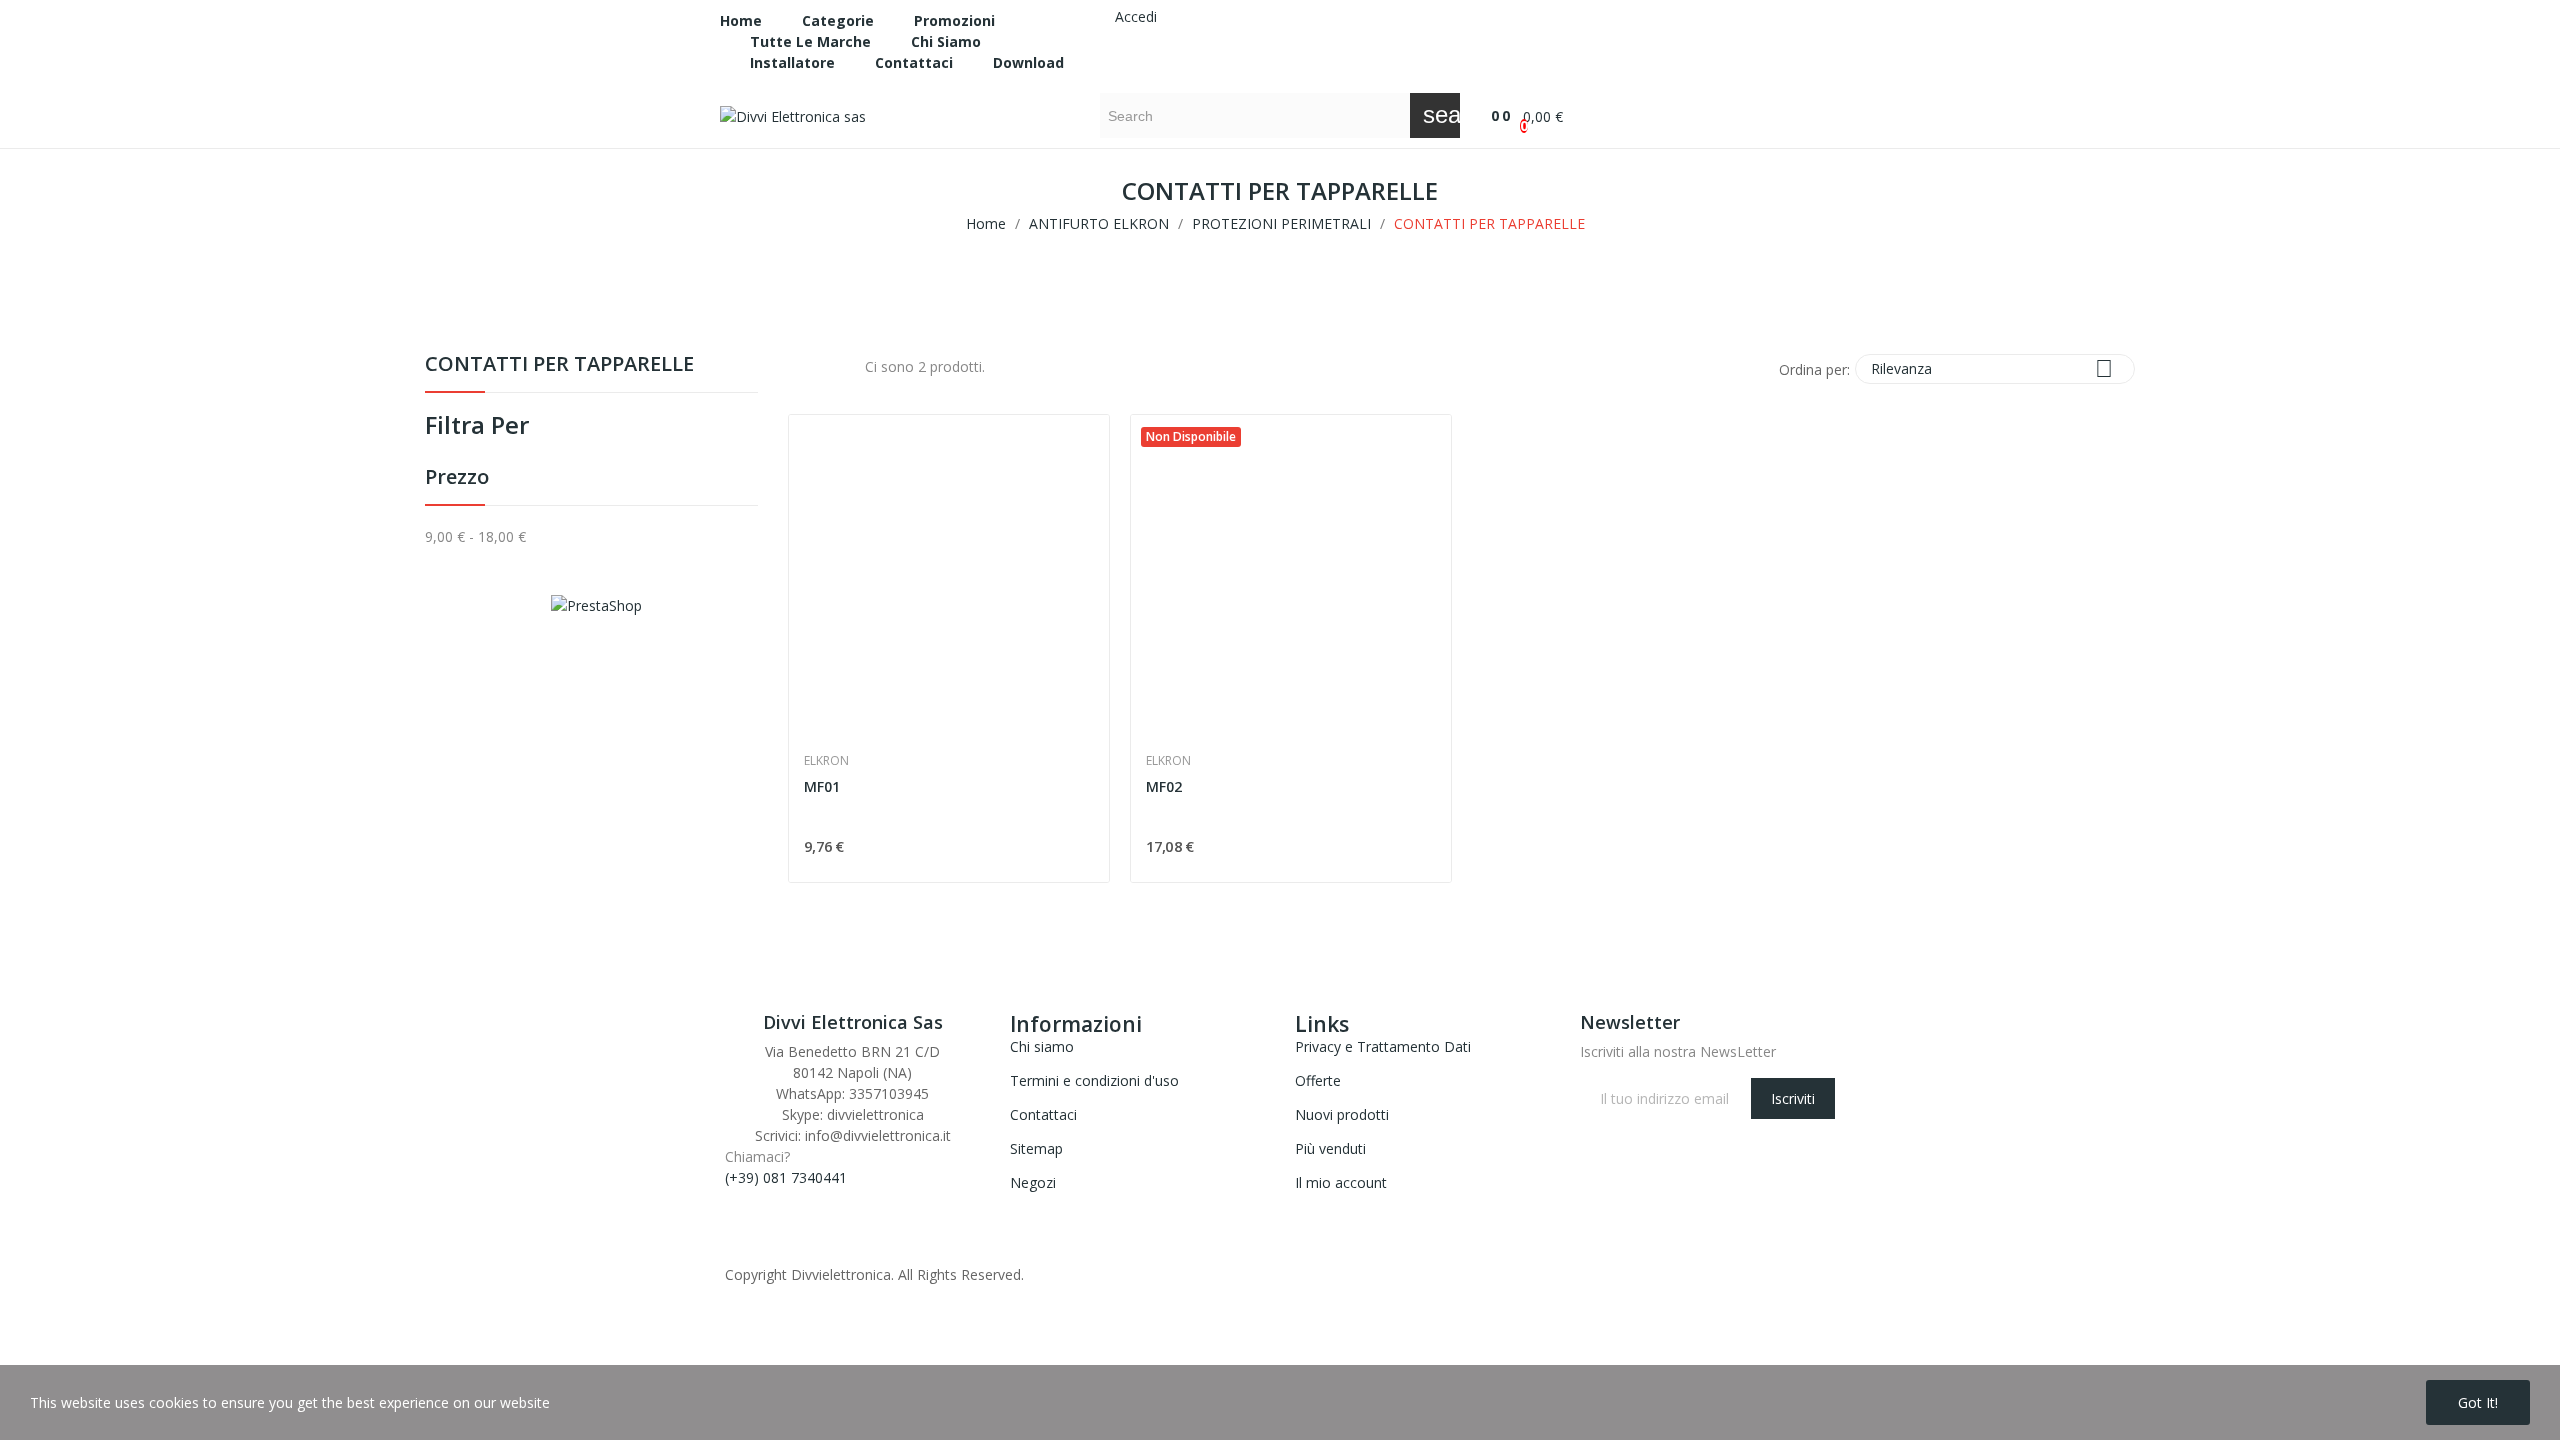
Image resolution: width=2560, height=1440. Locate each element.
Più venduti (1330, 1148)
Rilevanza (1992, 368)
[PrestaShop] (596, 603)
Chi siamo (1042, 1046)
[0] (1485, 115)
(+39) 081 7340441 (786, 1177)
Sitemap (1036, 1148)
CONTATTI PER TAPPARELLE (559, 365)
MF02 (1164, 786)
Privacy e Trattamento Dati (1383, 1046)
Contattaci (1043, 1114)
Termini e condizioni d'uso (1094, 1080)
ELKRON (826, 761)
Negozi (1033, 1182)
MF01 (822, 786)
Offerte (1318, 1080)
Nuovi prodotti (1342, 1114)
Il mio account (1341, 1182)
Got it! (2478, 1402)
